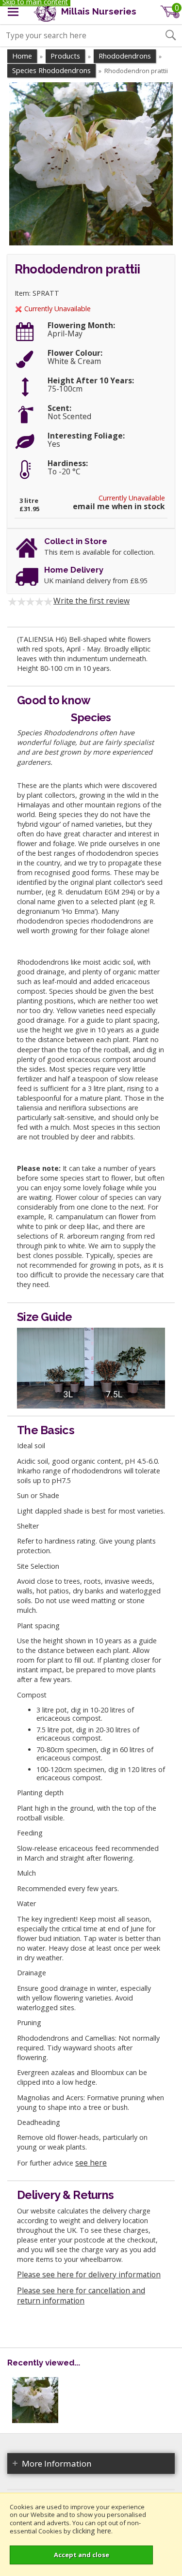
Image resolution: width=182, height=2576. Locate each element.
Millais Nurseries (98, 11)
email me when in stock (119, 507)
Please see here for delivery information (89, 2274)
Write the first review (91, 601)
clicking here (92, 2531)
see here (91, 2163)
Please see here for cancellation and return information (81, 2296)
